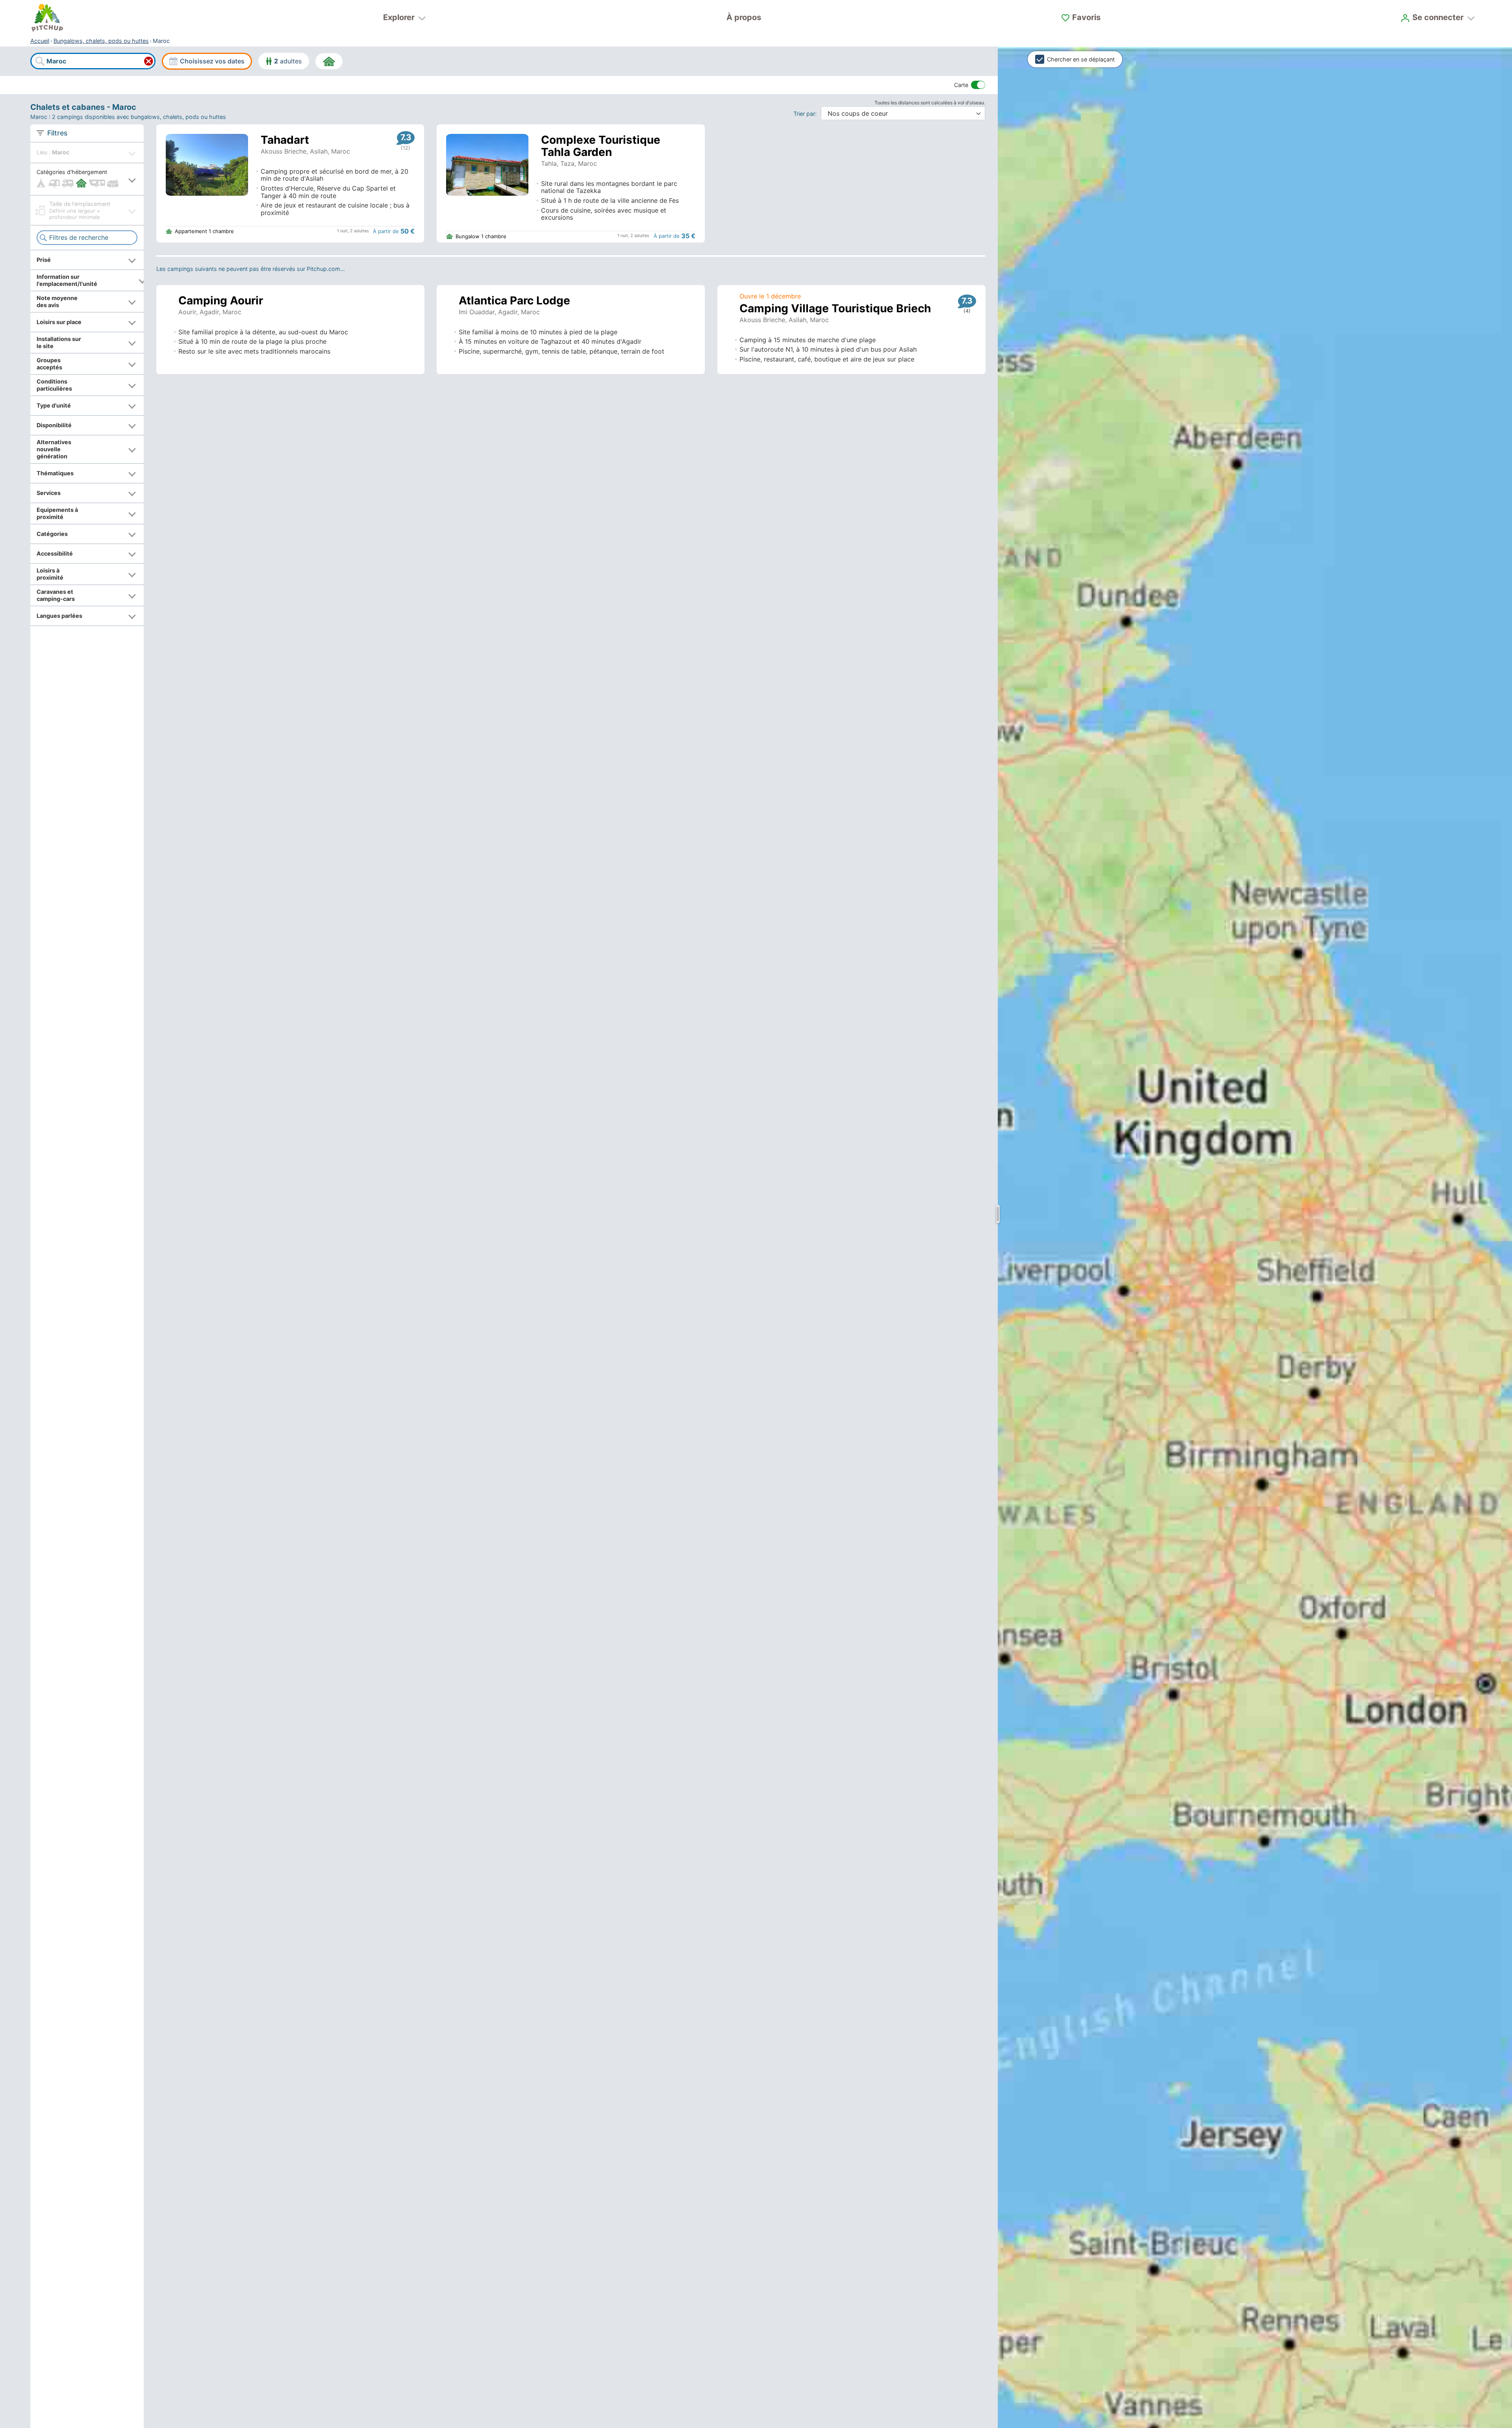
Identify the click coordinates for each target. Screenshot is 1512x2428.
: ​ (807, 114)
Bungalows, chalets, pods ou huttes (101, 41)
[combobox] (93, 61)
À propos (744, 17)
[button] (87, 179)
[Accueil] (47, 18)
